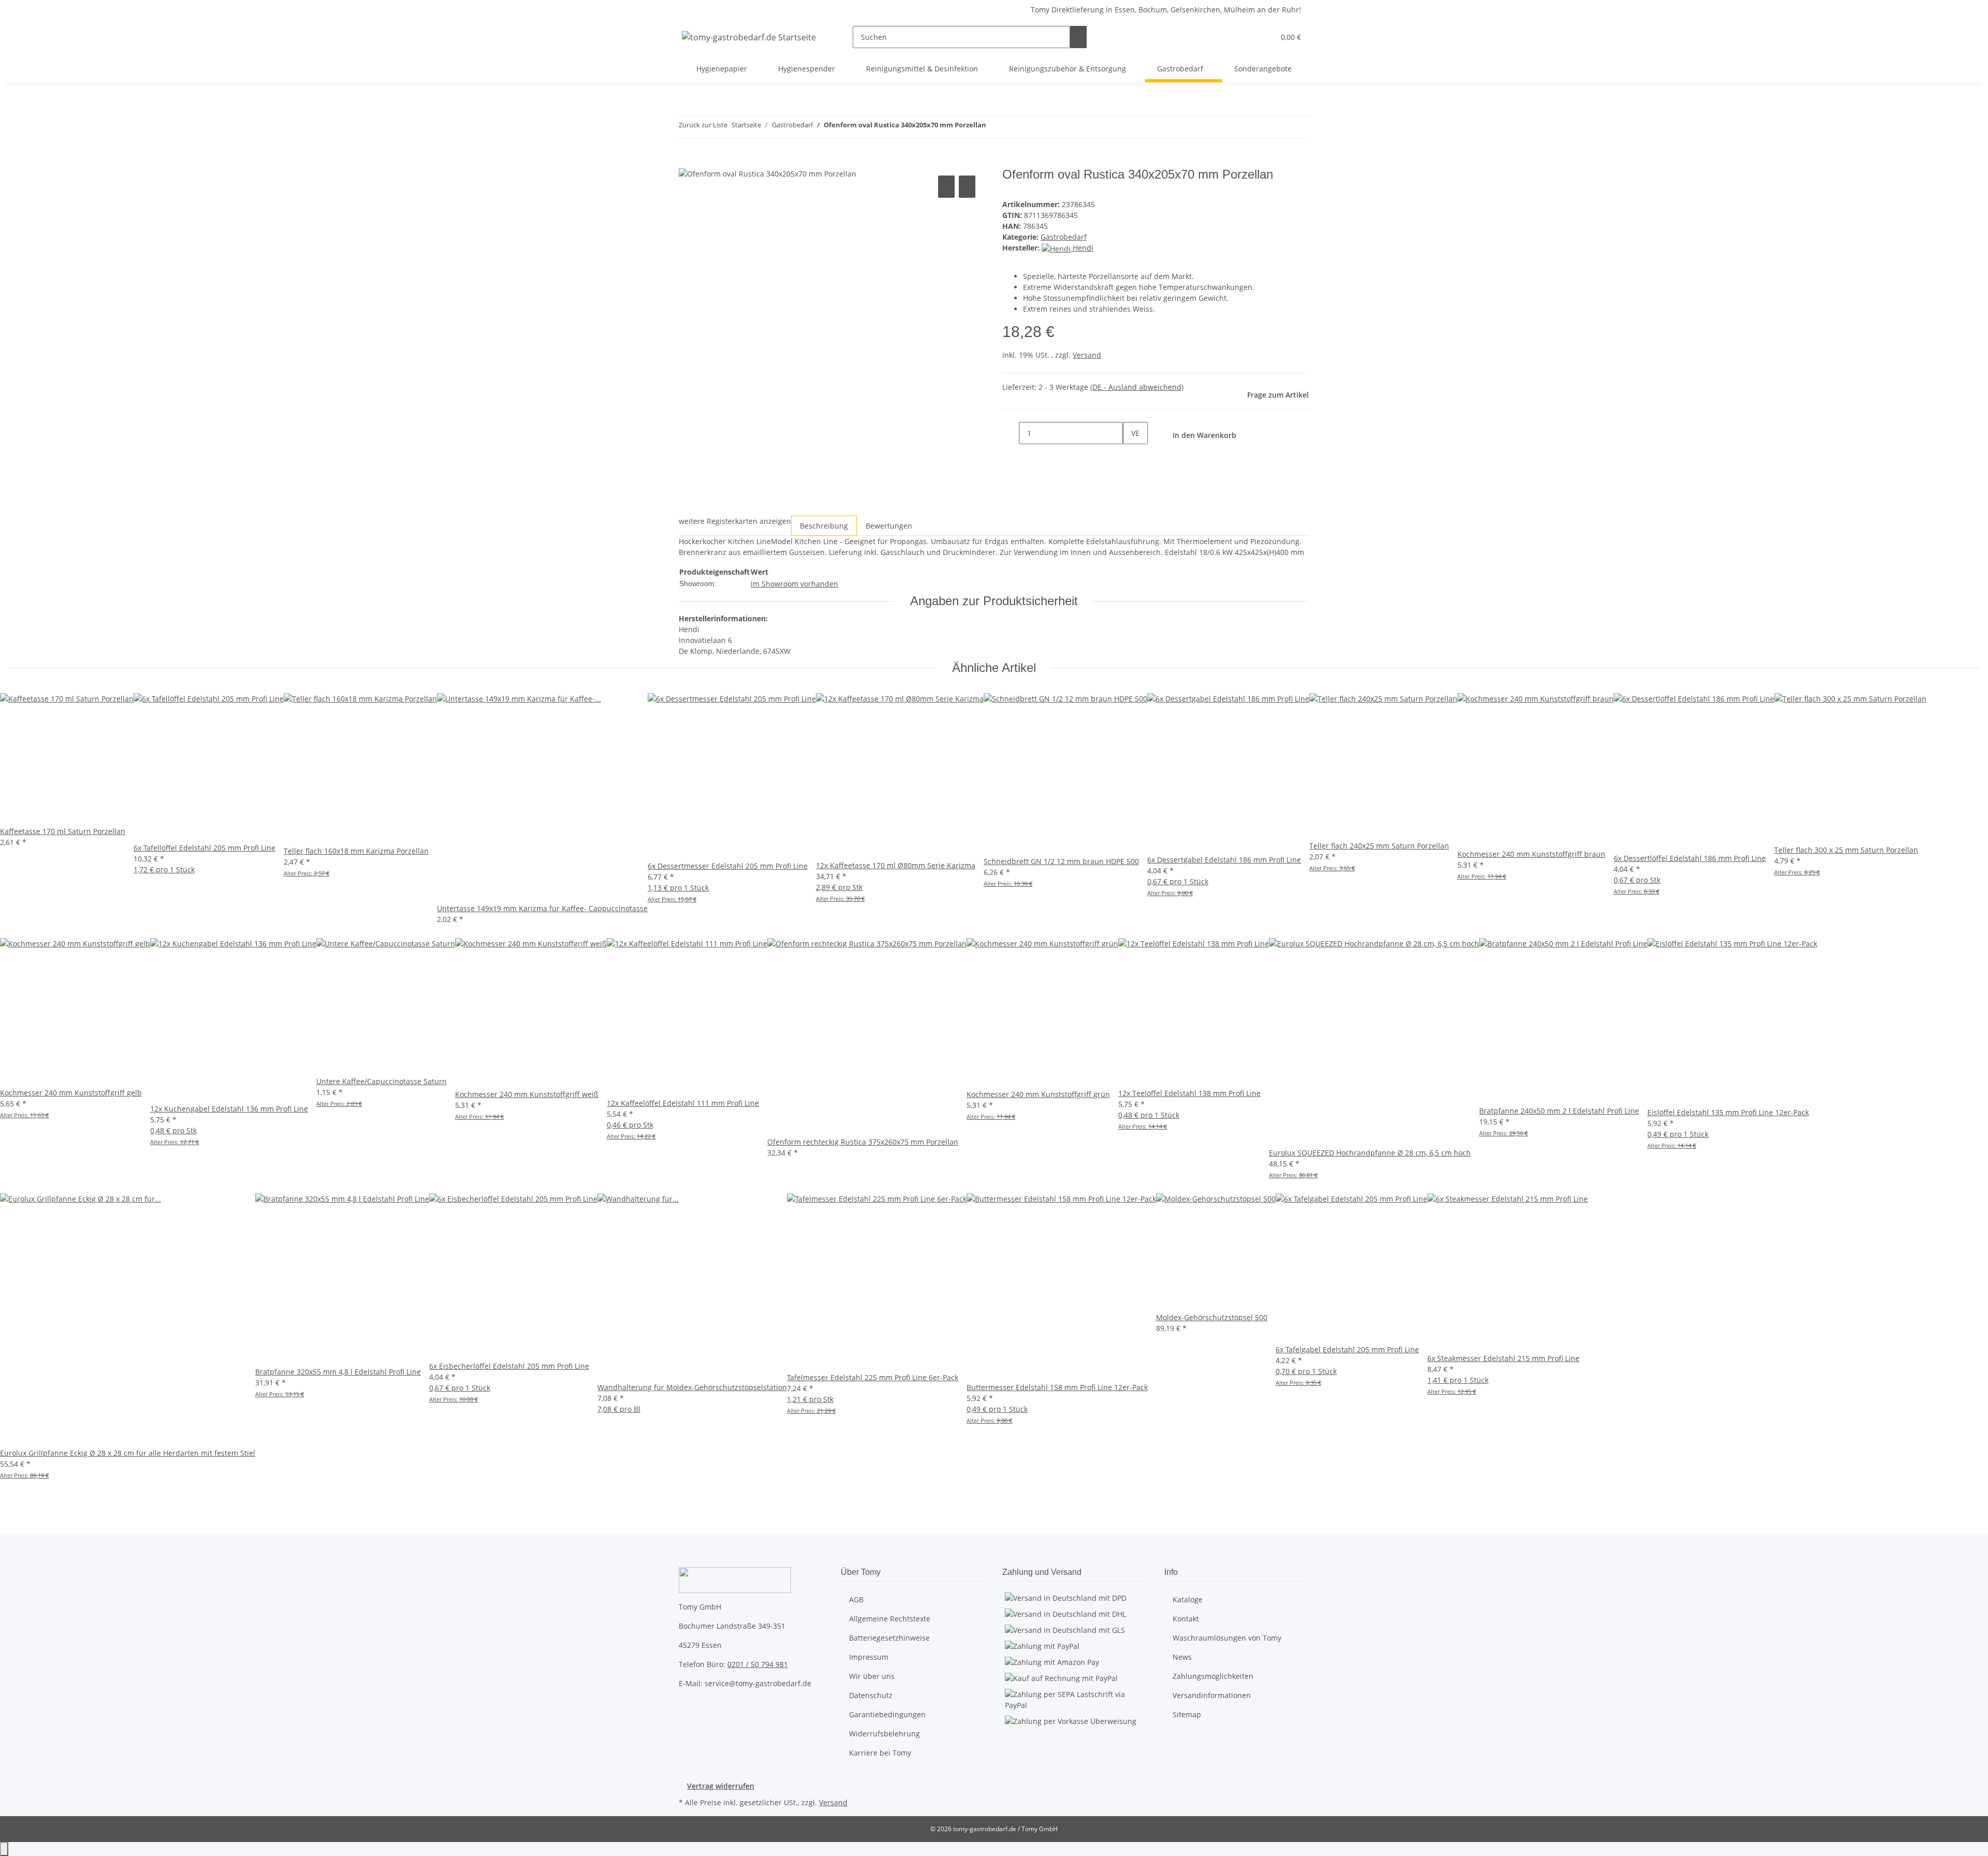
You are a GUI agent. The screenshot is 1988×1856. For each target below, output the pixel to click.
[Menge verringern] (1011, 433)
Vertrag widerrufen (721, 1786)
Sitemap (1187, 1714)
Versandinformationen (1212, 1695)
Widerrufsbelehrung (885, 1734)
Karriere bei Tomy (880, 1753)
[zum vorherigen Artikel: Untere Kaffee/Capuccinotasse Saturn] (995, 127)
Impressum (869, 1657)
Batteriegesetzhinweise (889, 1638)
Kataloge (1188, 1599)
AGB (856, 1599)
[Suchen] (1078, 37)
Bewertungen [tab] (889, 526)
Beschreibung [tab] (824, 526)
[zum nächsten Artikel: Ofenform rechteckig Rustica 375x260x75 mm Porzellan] (1013, 127)
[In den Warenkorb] (687, 162)
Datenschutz (871, 1695)
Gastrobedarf (1064, 237)
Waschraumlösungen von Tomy (1227, 1638)
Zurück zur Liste (703, 125)
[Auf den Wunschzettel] (967, 187)
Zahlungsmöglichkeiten (1213, 1676)
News (1182, 1657)
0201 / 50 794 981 (758, 1664)
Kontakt (1186, 1619)
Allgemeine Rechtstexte (890, 1619)
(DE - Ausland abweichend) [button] (1137, 387)
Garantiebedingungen (887, 1714)
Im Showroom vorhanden (794, 584)
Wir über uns (872, 1676)
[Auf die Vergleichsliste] (946, 187)
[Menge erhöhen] (1131, 455)
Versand (1087, 355)
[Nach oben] (4, 1849)
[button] (1246, 37)
